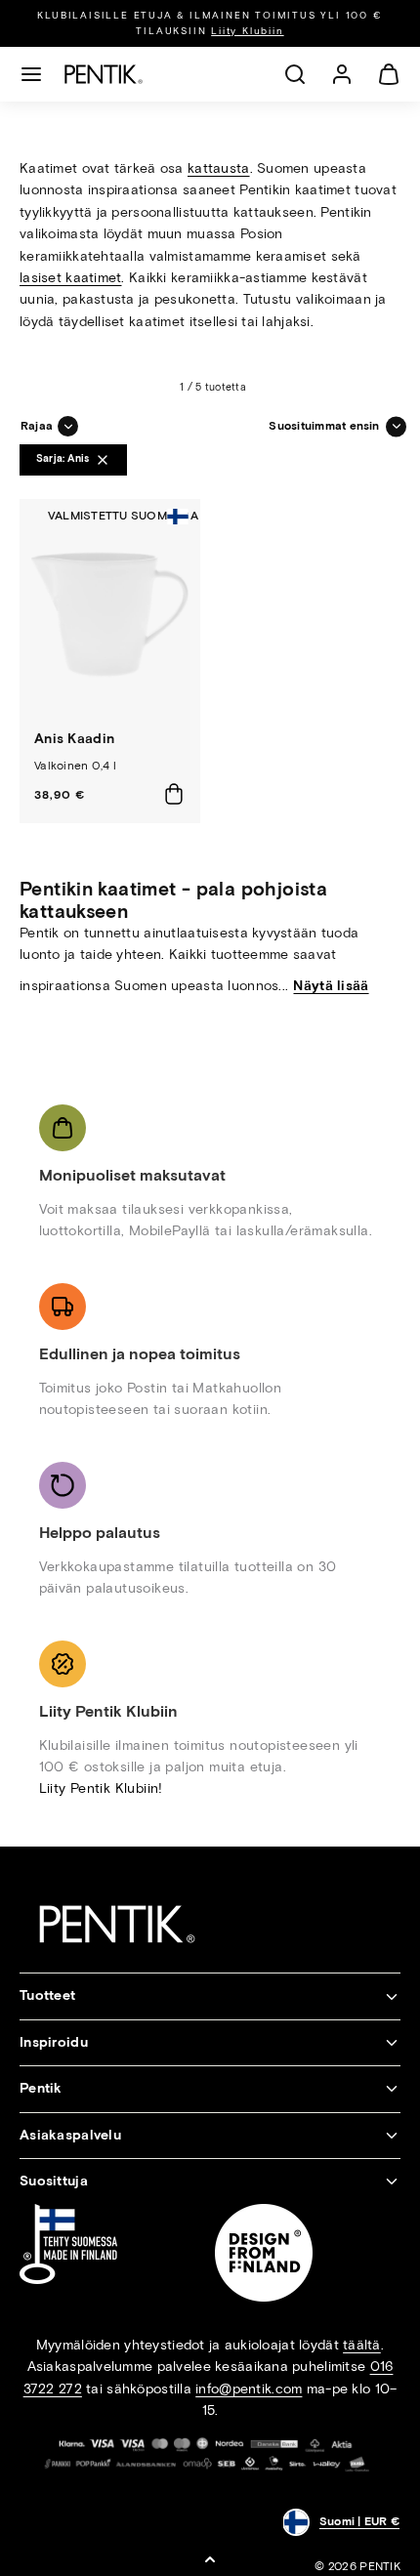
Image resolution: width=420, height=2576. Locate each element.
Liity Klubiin (247, 31)
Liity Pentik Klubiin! (101, 1788)
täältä (362, 2345)
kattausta (219, 168)
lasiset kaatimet (70, 278)
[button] (31, 74)
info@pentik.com (249, 2389)
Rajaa (37, 426)
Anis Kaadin (74, 739)
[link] (342, 74)
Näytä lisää (331, 986)
